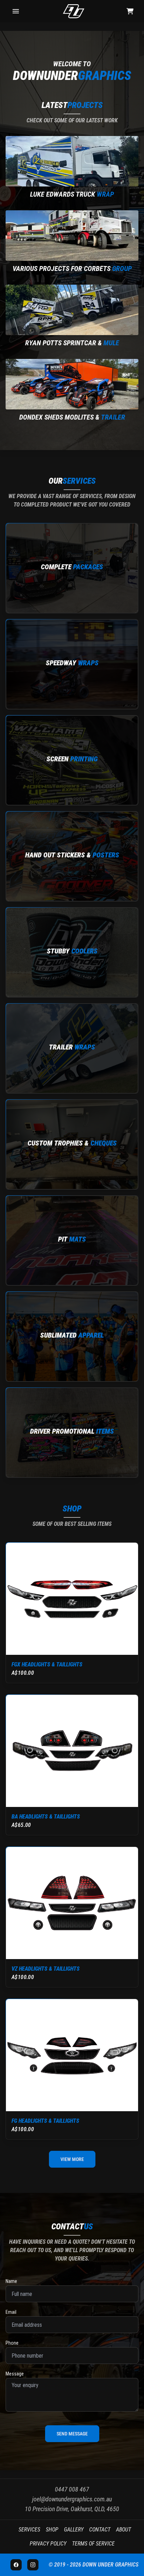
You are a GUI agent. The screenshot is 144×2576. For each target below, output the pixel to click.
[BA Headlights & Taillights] (72, 1751)
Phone (12, 2343)
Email (11, 2312)
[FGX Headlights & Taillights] (72, 1599)
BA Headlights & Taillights (46, 1817)
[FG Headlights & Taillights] (72, 2055)
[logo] (74, 11)
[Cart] (130, 11)
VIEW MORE (72, 2159)
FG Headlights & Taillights (45, 2121)
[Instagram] (33, 2565)
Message (15, 2374)
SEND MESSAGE (72, 2434)
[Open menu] (16, 11)
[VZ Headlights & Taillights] (72, 1903)
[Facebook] (16, 2565)
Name (11, 2281)
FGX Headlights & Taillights (47, 1664)
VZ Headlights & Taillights (46, 1969)
